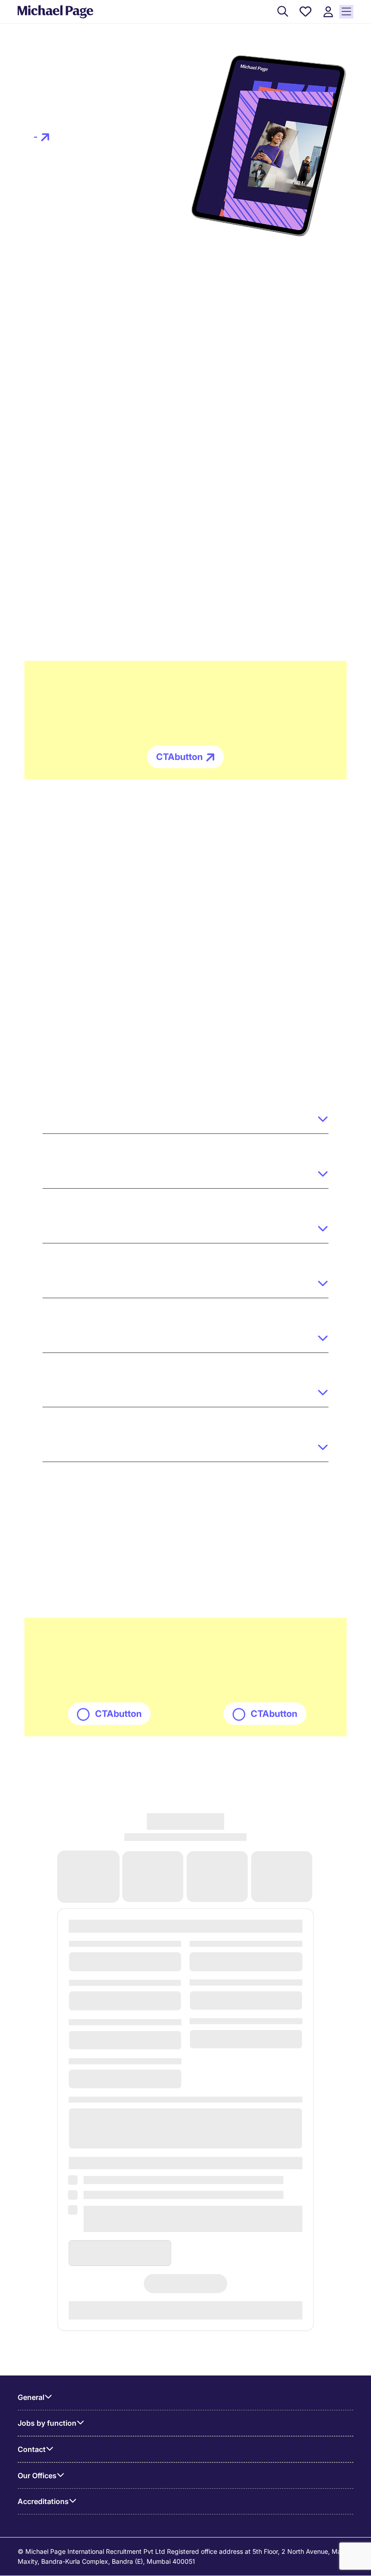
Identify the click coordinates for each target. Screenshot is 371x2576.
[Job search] (283, 12)
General (31, 2397)
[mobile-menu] (346, 12)
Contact (32, 2449)
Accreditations (43, 2501)
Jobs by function (47, 2423)
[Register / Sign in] (328, 12)
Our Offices (37, 2476)
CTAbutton (179, 757)
